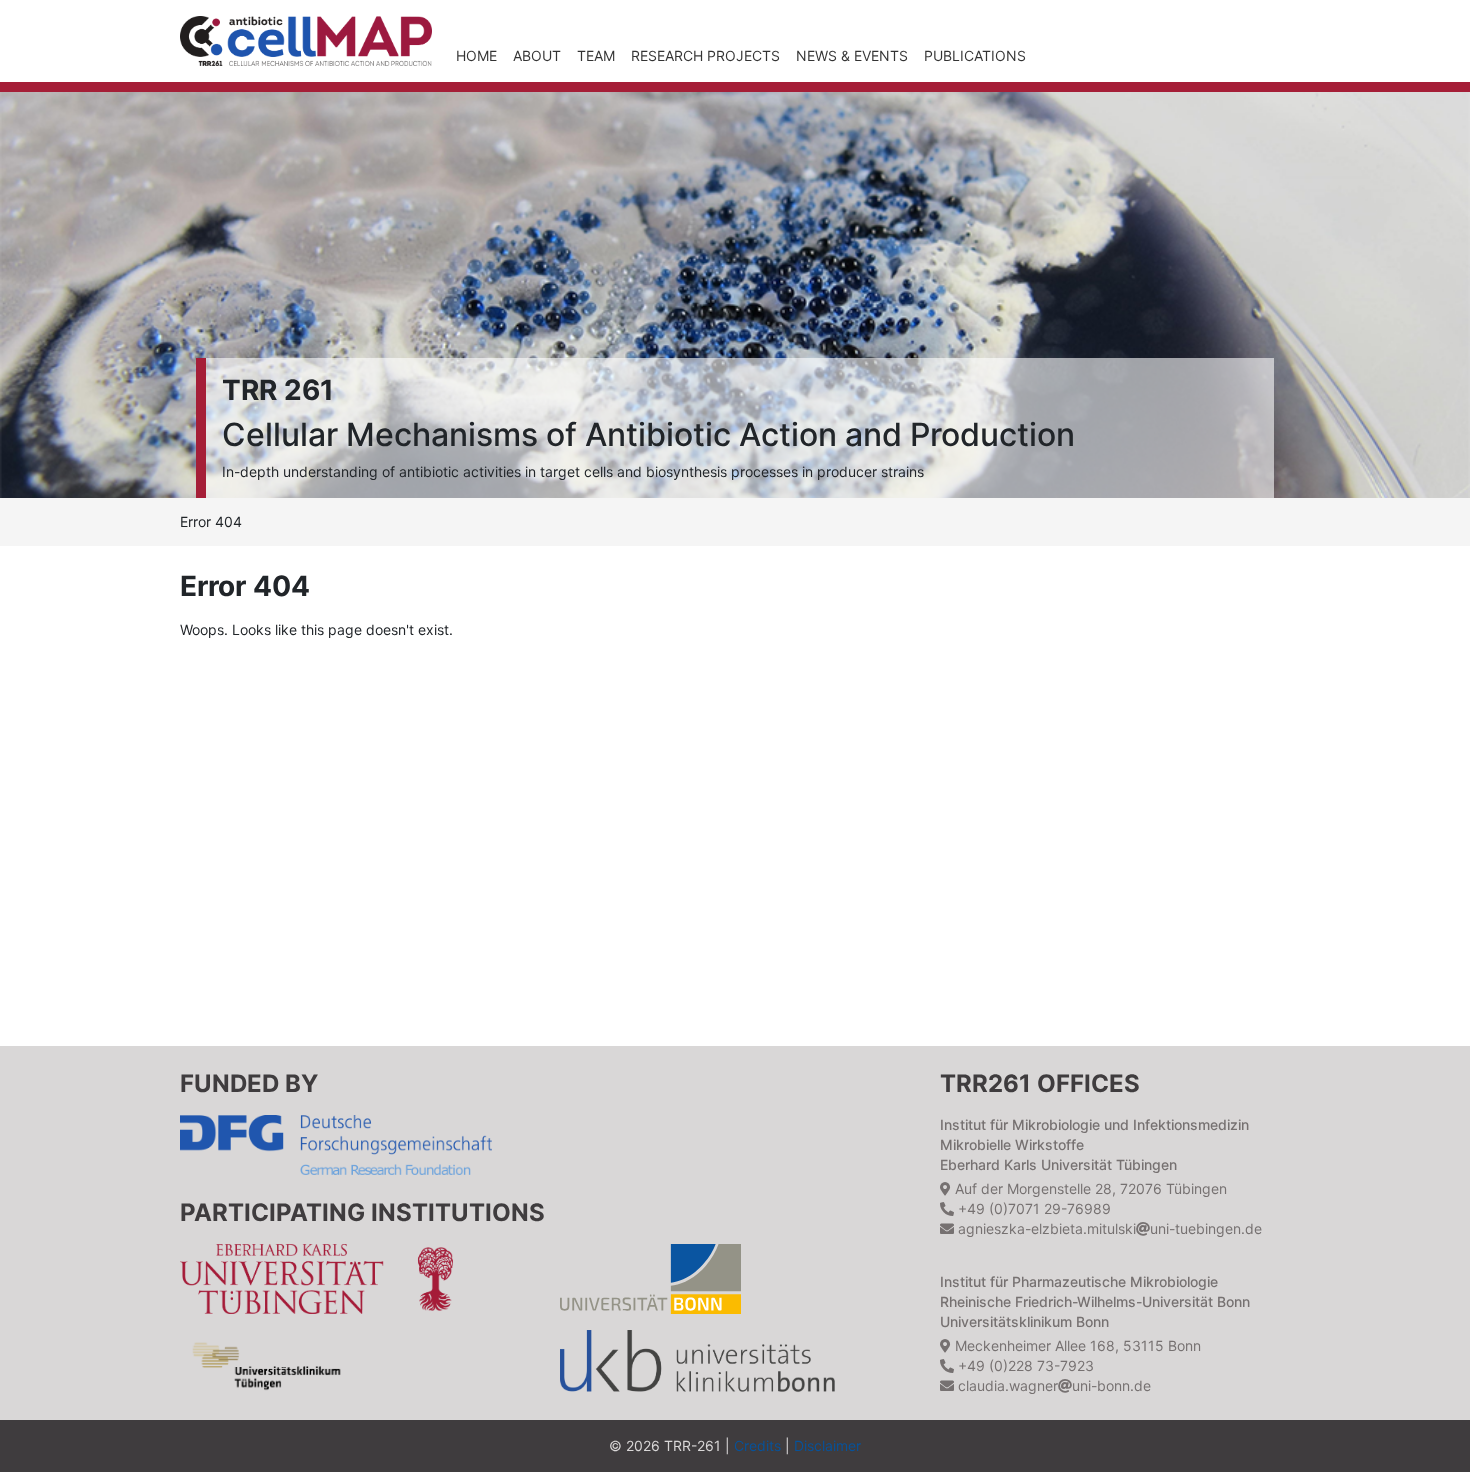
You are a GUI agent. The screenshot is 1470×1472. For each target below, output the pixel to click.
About (537, 55)
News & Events (852, 55)
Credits (757, 1445)
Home (476, 55)
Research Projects (705, 55)
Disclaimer (827, 1445)
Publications (975, 55)
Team (596, 55)
